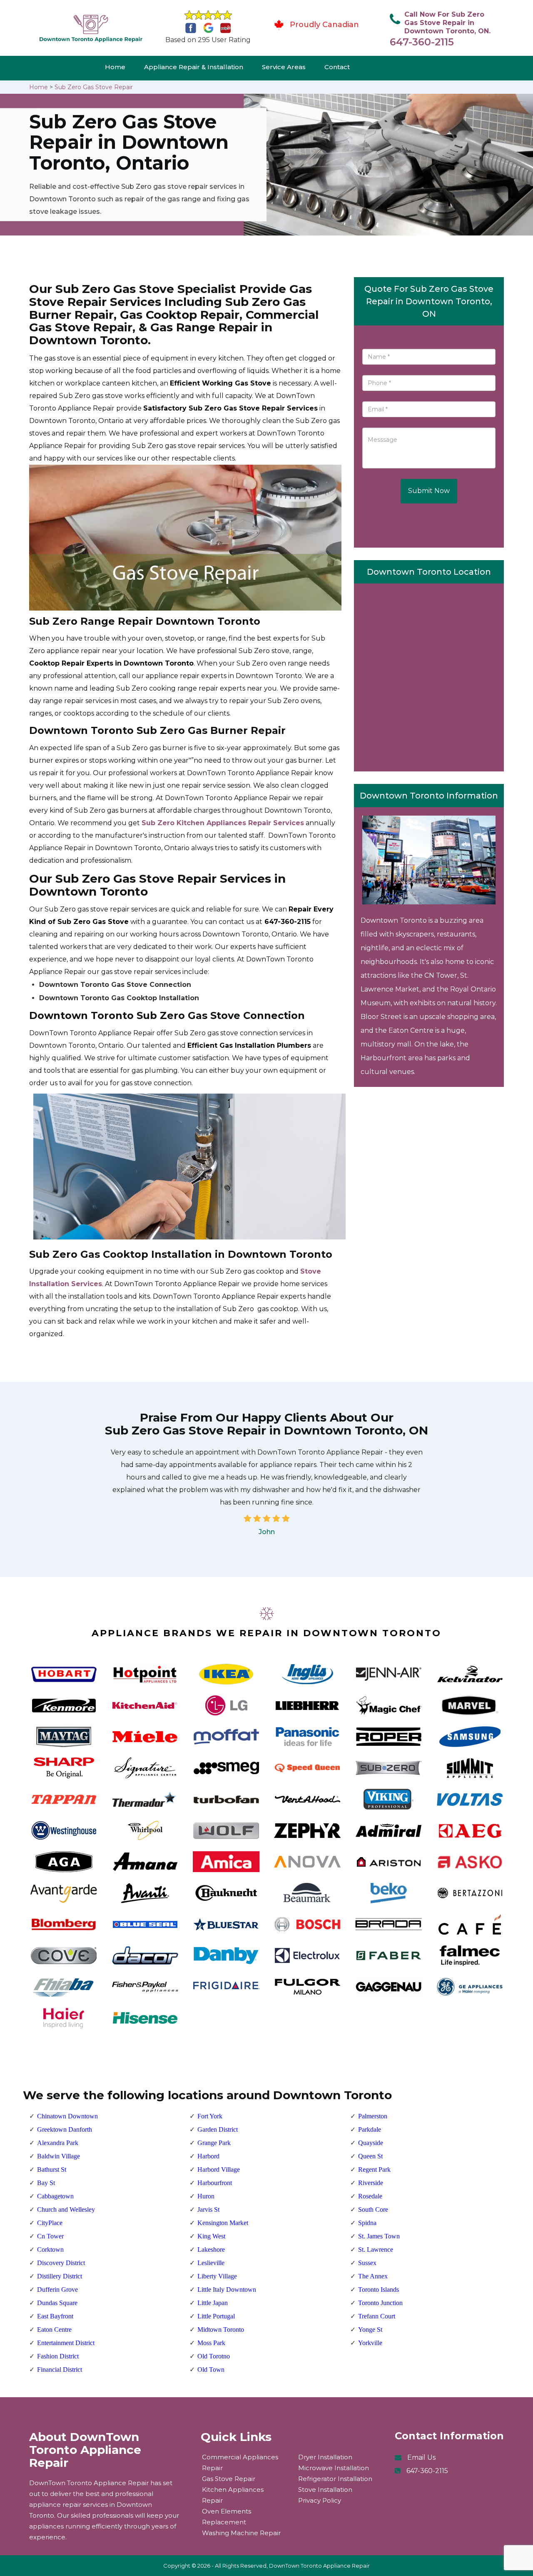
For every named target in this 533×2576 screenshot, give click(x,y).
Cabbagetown (55, 2196)
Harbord (208, 2156)
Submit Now (429, 491)
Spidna (367, 2223)
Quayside (371, 2143)
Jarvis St (208, 2209)
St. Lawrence (376, 2249)
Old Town (211, 2369)
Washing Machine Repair (241, 2533)
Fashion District (58, 2356)
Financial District (60, 2369)
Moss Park (211, 2343)
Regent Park (374, 2169)
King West (211, 2236)
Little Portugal (216, 2316)
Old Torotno (214, 2356)
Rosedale (370, 2196)
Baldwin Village (59, 2156)
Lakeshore (211, 2249)
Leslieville (211, 2263)
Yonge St (370, 2329)
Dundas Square (57, 2303)
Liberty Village (217, 2276)
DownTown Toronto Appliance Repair (319, 2566)
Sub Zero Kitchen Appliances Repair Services (223, 823)
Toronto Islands (379, 2289)
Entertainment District (66, 2343)
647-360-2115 (422, 42)
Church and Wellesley (66, 2209)
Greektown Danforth (65, 2129)
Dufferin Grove (57, 2289)
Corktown (50, 2249)
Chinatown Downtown (67, 2116)
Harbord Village (219, 2169)
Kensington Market (223, 2223)
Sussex (367, 2263)
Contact (337, 67)
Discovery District (61, 2263)
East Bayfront (55, 2316)
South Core (373, 2209)
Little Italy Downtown (227, 2289)
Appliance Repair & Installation (194, 67)
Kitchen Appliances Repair (233, 2495)
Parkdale (370, 2129)
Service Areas (284, 67)
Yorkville (370, 2343)
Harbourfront (215, 2183)
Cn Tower (50, 2236)
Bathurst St (52, 2169)
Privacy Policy (320, 2500)
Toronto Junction (380, 2303)
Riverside (371, 2183)
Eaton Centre (54, 2329)
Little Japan (213, 2303)
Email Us (421, 2457)
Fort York (210, 2116)
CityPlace (50, 2223)
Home (115, 67)
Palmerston (373, 2116)
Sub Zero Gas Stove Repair (94, 87)
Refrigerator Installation (335, 2479)
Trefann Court (377, 2316)
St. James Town (379, 2236)
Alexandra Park (58, 2143)
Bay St (46, 2183)
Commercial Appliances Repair (240, 2462)
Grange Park (214, 2143)
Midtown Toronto (221, 2329)
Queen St (370, 2156)
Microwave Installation (334, 2468)
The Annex (373, 2276)
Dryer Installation (325, 2457)
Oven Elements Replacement (227, 2517)
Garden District (218, 2129)
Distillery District (60, 2276)
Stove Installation (325, 2490)
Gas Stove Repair (229, 2479)
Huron (206, 2196)
